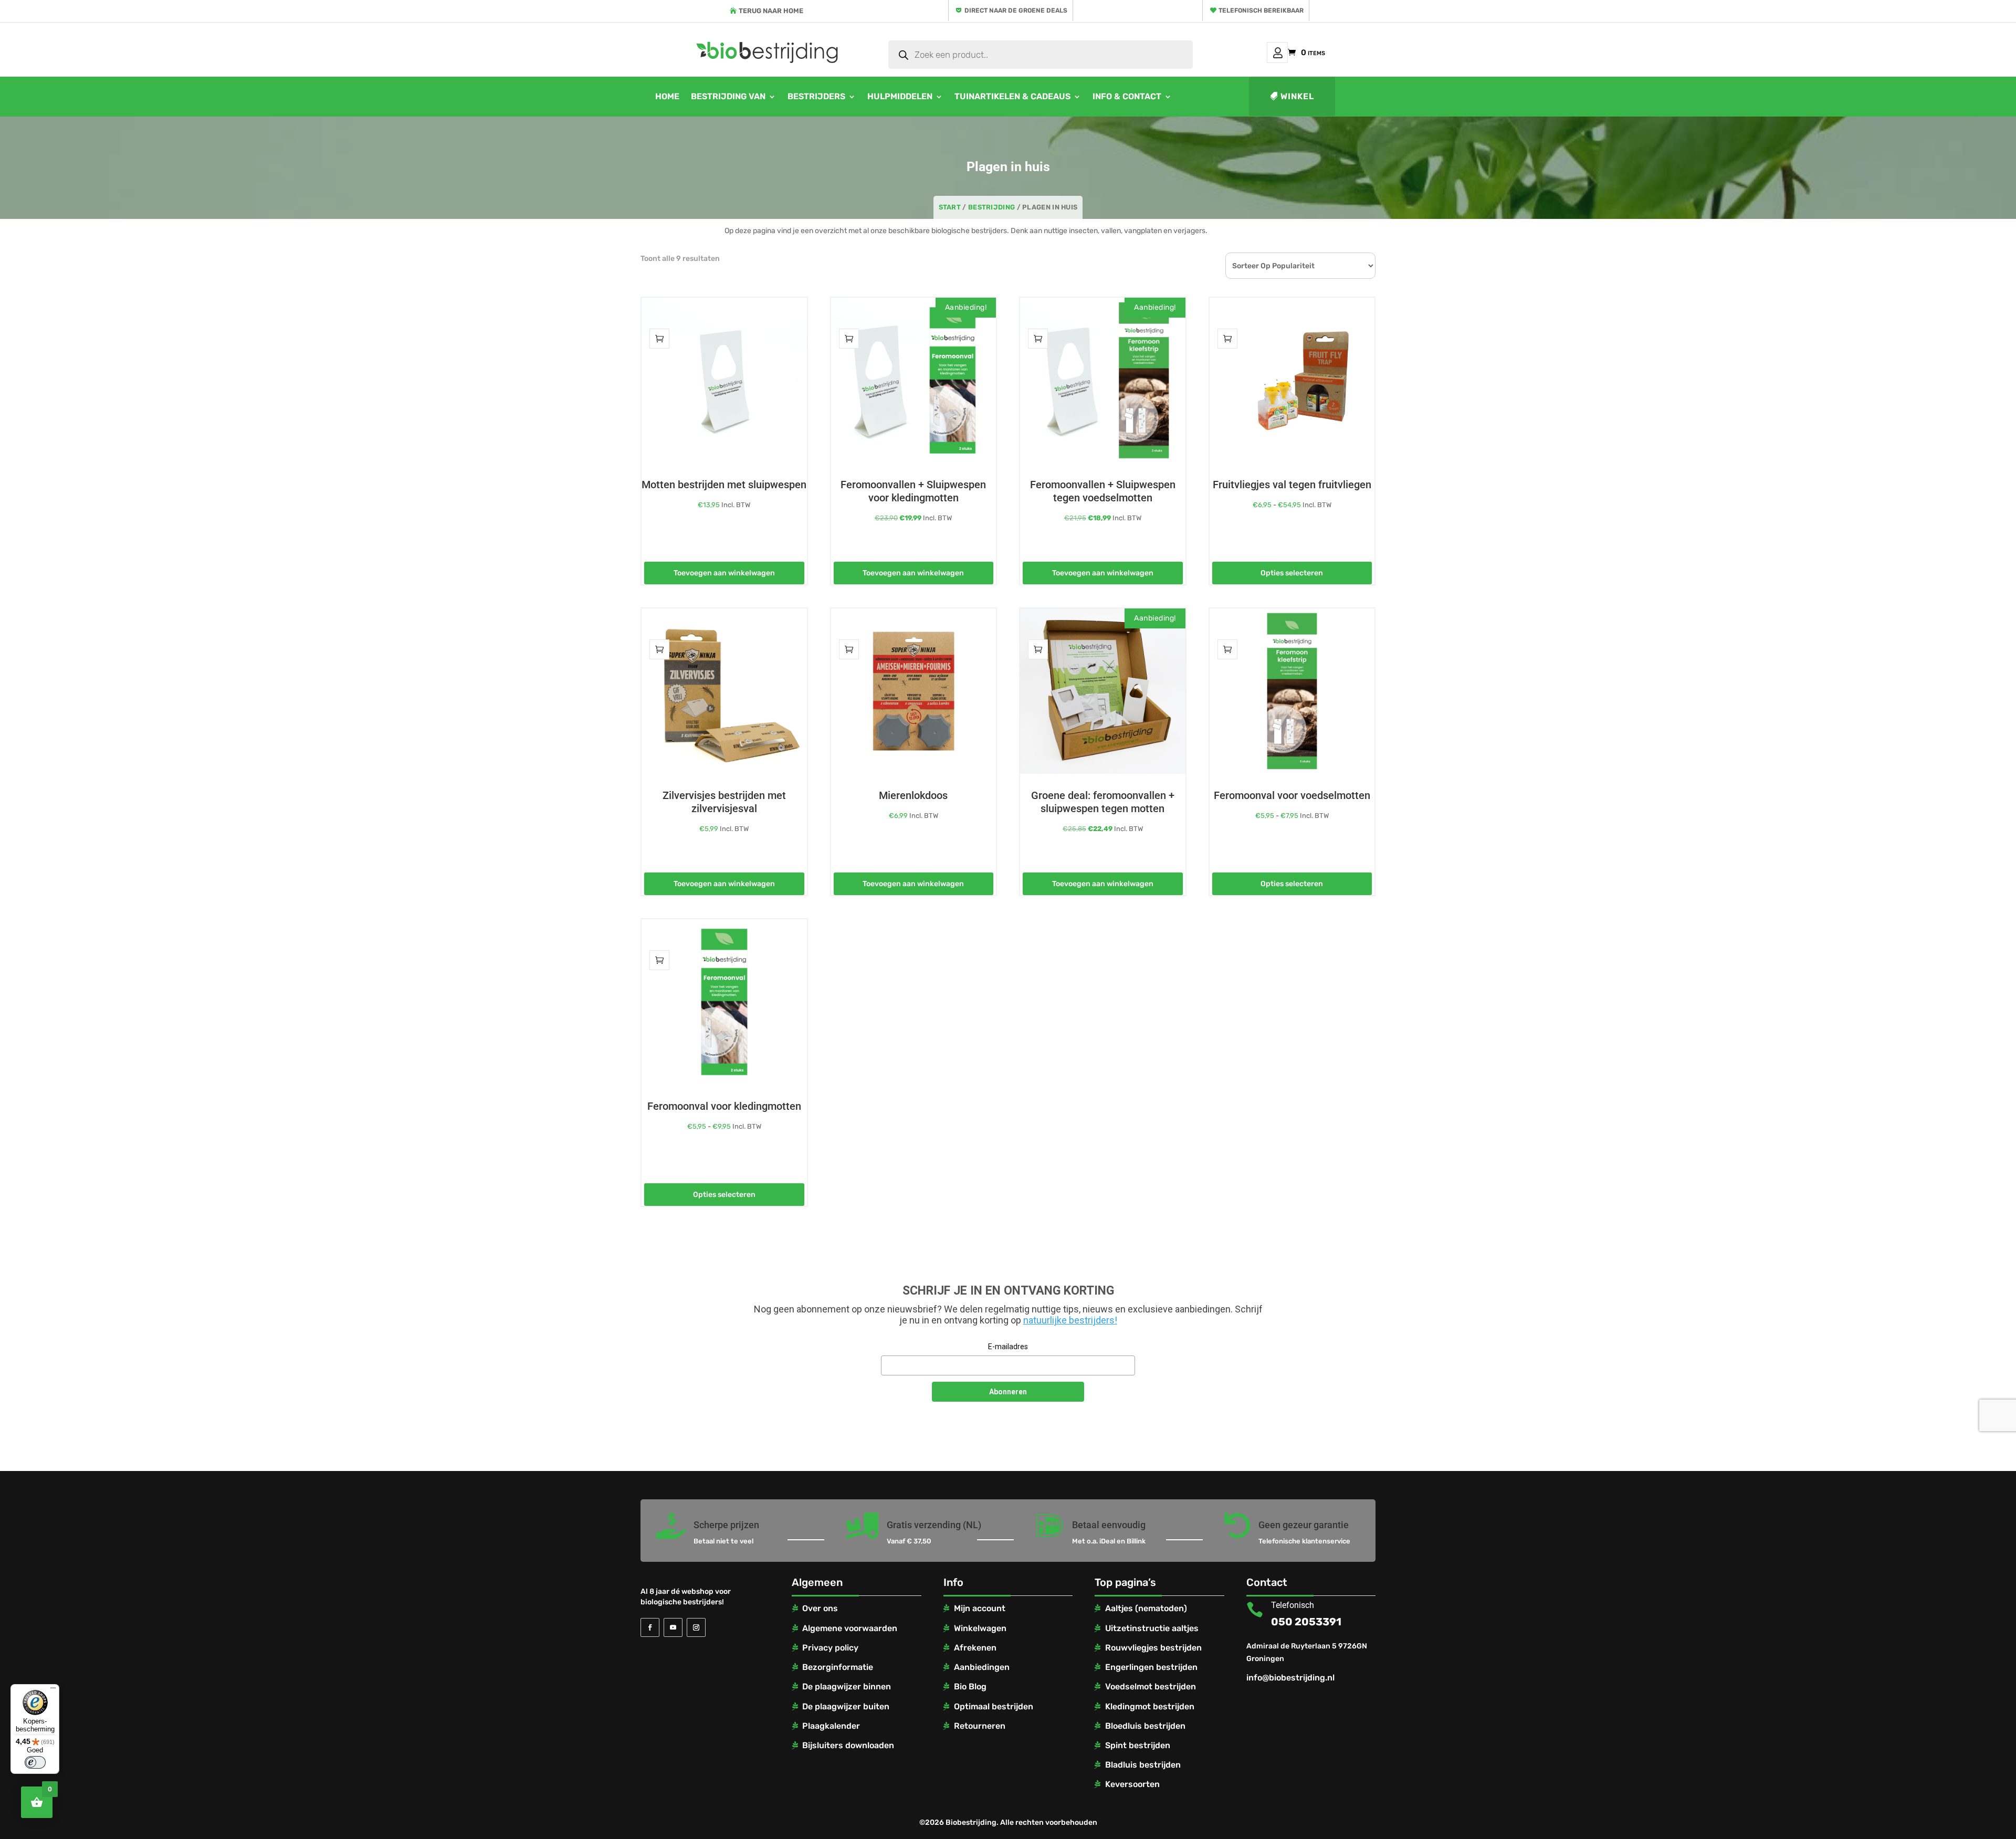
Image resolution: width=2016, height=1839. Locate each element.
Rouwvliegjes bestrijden (1153, 1648)
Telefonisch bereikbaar (1261, 10)
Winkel (1297, 96)
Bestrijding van (728, 96)
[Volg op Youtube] (673, 1627)
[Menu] (53, 1690)
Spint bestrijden (1138, 1745)
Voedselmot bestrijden (1151, 1686)
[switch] (35, 1762)
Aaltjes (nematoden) (1146, 1608)
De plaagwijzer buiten (846, 1706)
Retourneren (980, 1726)
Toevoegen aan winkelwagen (724, 573)
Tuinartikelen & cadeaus (1012, 96)
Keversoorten (1132, 1784)
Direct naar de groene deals (1016, 10)
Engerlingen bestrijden (1151, 1667)
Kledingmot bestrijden (1150, 1706)
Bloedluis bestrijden (1145, 1726)
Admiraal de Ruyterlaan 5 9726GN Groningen (1307, 1652)
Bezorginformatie (838, 1667)
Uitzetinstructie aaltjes (1152, 1628)
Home (667, 96)
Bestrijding (991, 207)
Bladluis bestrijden (1143, 1765)
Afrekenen (975, 1648)
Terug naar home (771, 11)
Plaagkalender (831, 1726)
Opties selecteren (1292, 573)
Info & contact (1127, 96)
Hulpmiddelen (900, 96)
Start (950, 207)
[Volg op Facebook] (650, 1627)
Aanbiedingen (982, 1667)
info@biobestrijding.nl (1290, 1678)
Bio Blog (970, 1686)
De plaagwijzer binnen (847, 1686)
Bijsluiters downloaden (848, 1745)
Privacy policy (830, 1648)
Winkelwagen (980, 1628)
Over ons (820, 1608)
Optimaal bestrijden (994, 1706)
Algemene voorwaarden (850, 1628)
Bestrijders (816, 96)
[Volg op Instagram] (696, 1627)
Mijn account (1277, 52)
